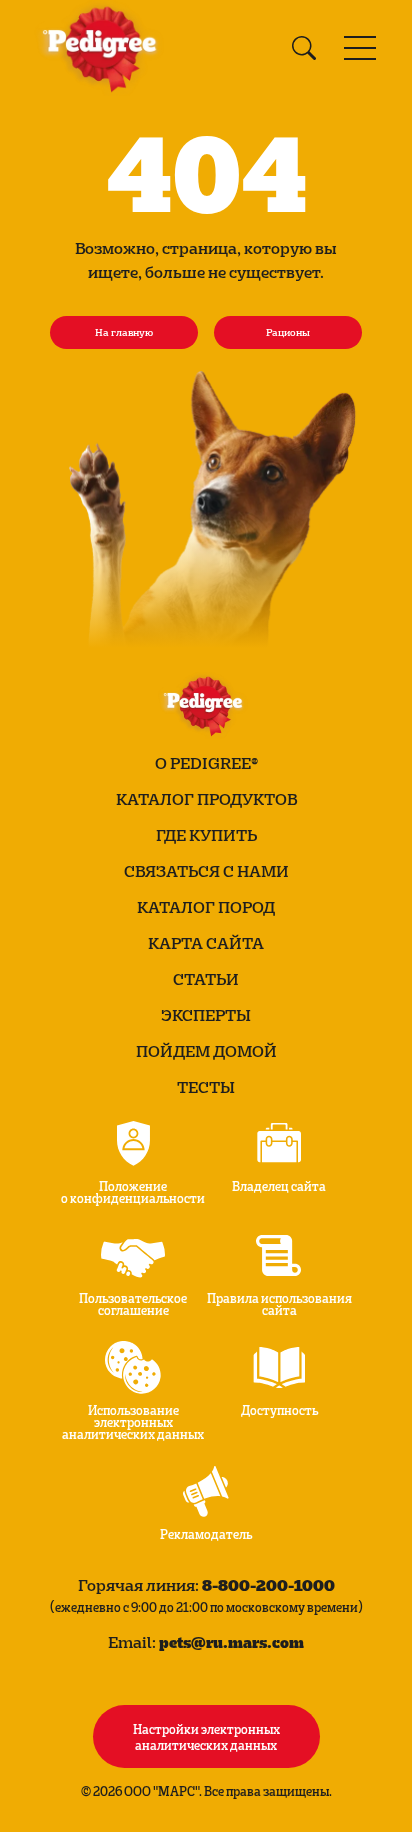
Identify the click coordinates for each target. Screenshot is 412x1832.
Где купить (206, 835)
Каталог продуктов (206, 799)
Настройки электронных (206, 1736)
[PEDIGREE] (104, 48)
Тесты (206, 1087)
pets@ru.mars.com (231, 1641)
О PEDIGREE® (206, 763)
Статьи (206, 979)
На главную (124, 332)
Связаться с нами (206, 871)
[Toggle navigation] (360, 48)
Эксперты (206, 1015)
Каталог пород (206, 907)
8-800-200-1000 (268, 1584)
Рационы (288, 332)
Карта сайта (206, 943)
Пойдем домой (206, 1051)
